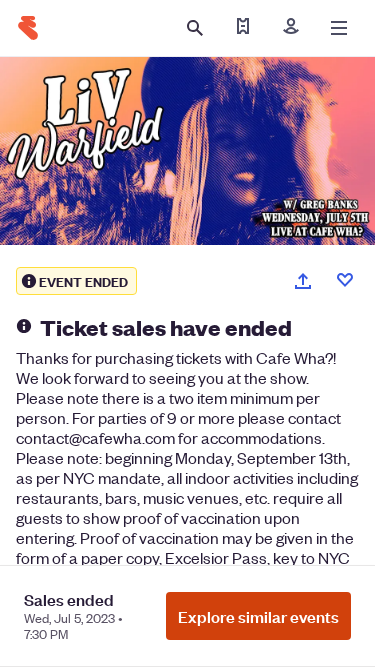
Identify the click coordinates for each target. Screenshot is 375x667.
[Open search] (195, 28)
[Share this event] (303, 281)
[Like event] (345, 280)
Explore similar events (258, 616)
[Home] (28, 28)
